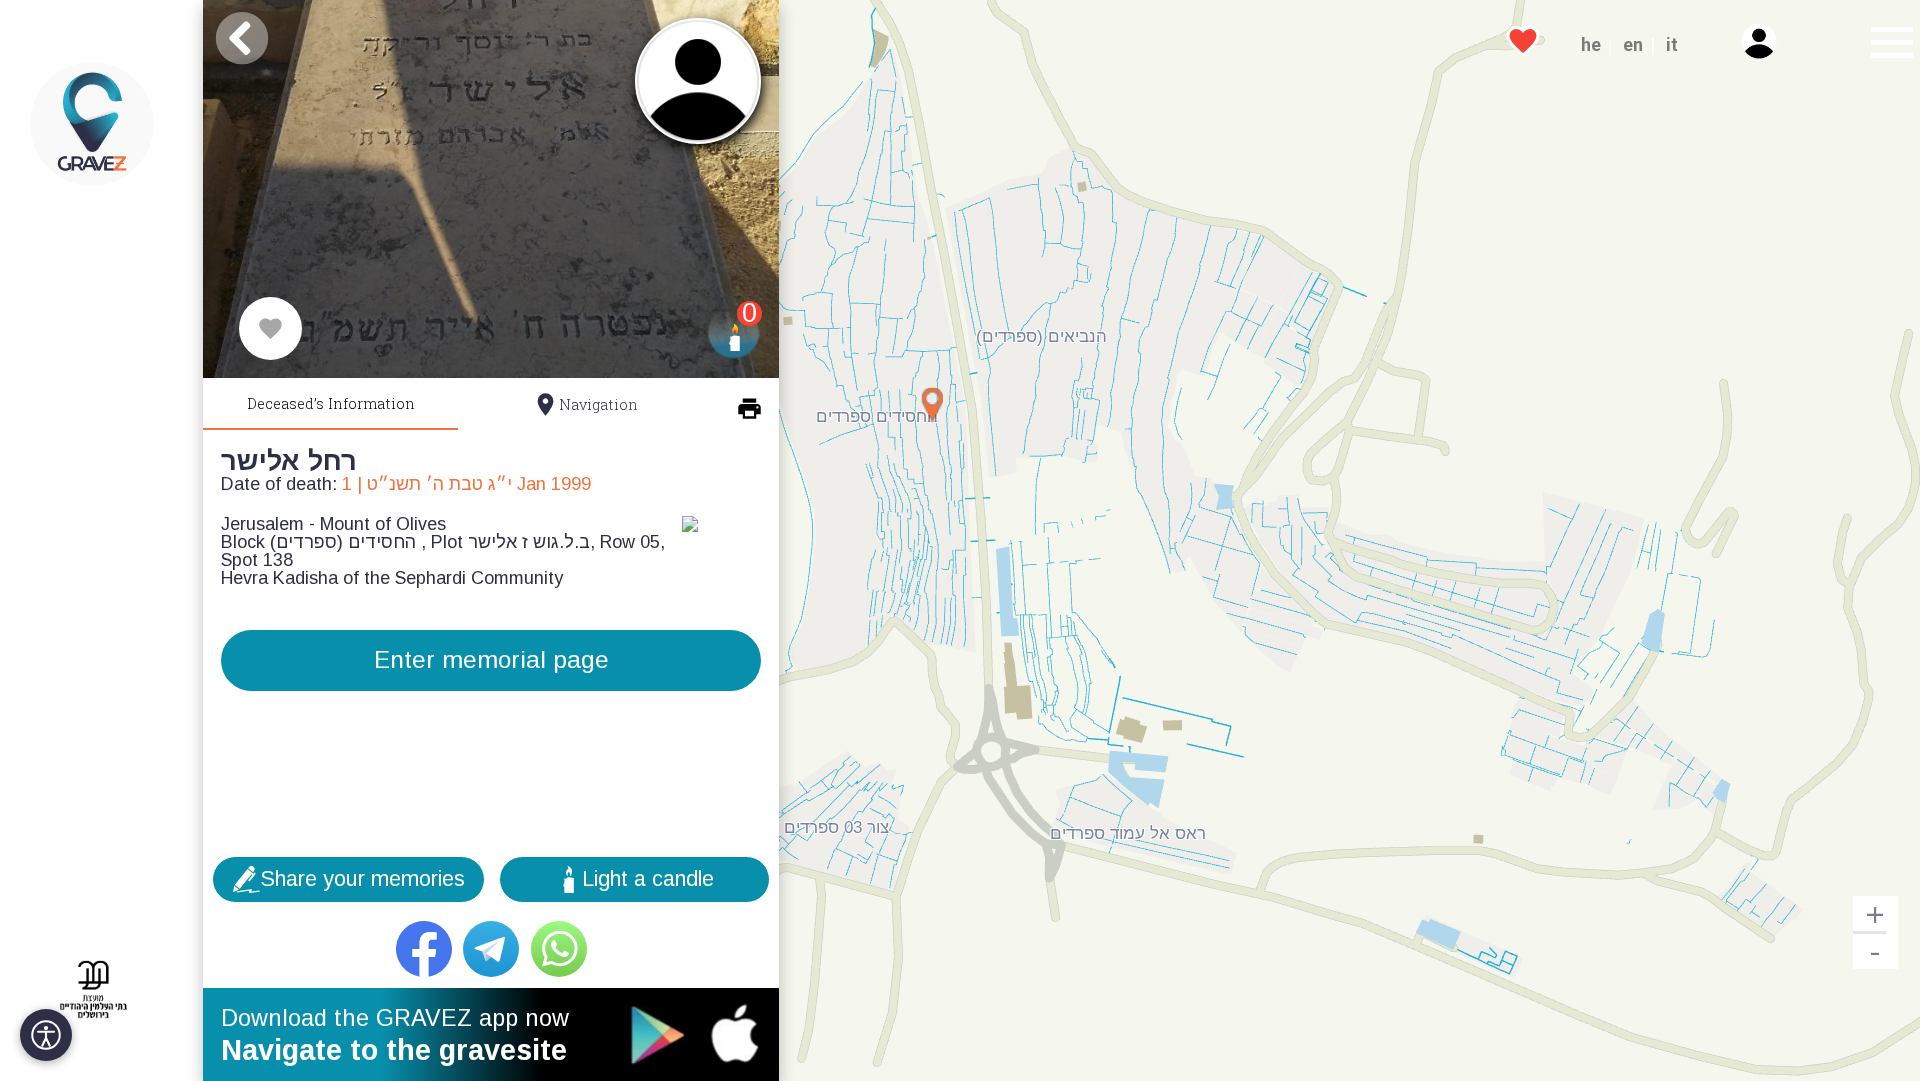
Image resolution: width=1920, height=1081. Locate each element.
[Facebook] (424, 949)
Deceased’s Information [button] (331, 403)
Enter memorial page (491, 659)
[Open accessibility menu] (46, 1035)
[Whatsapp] (559, 949)
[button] (1886, 45)
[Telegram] (491, 949)
